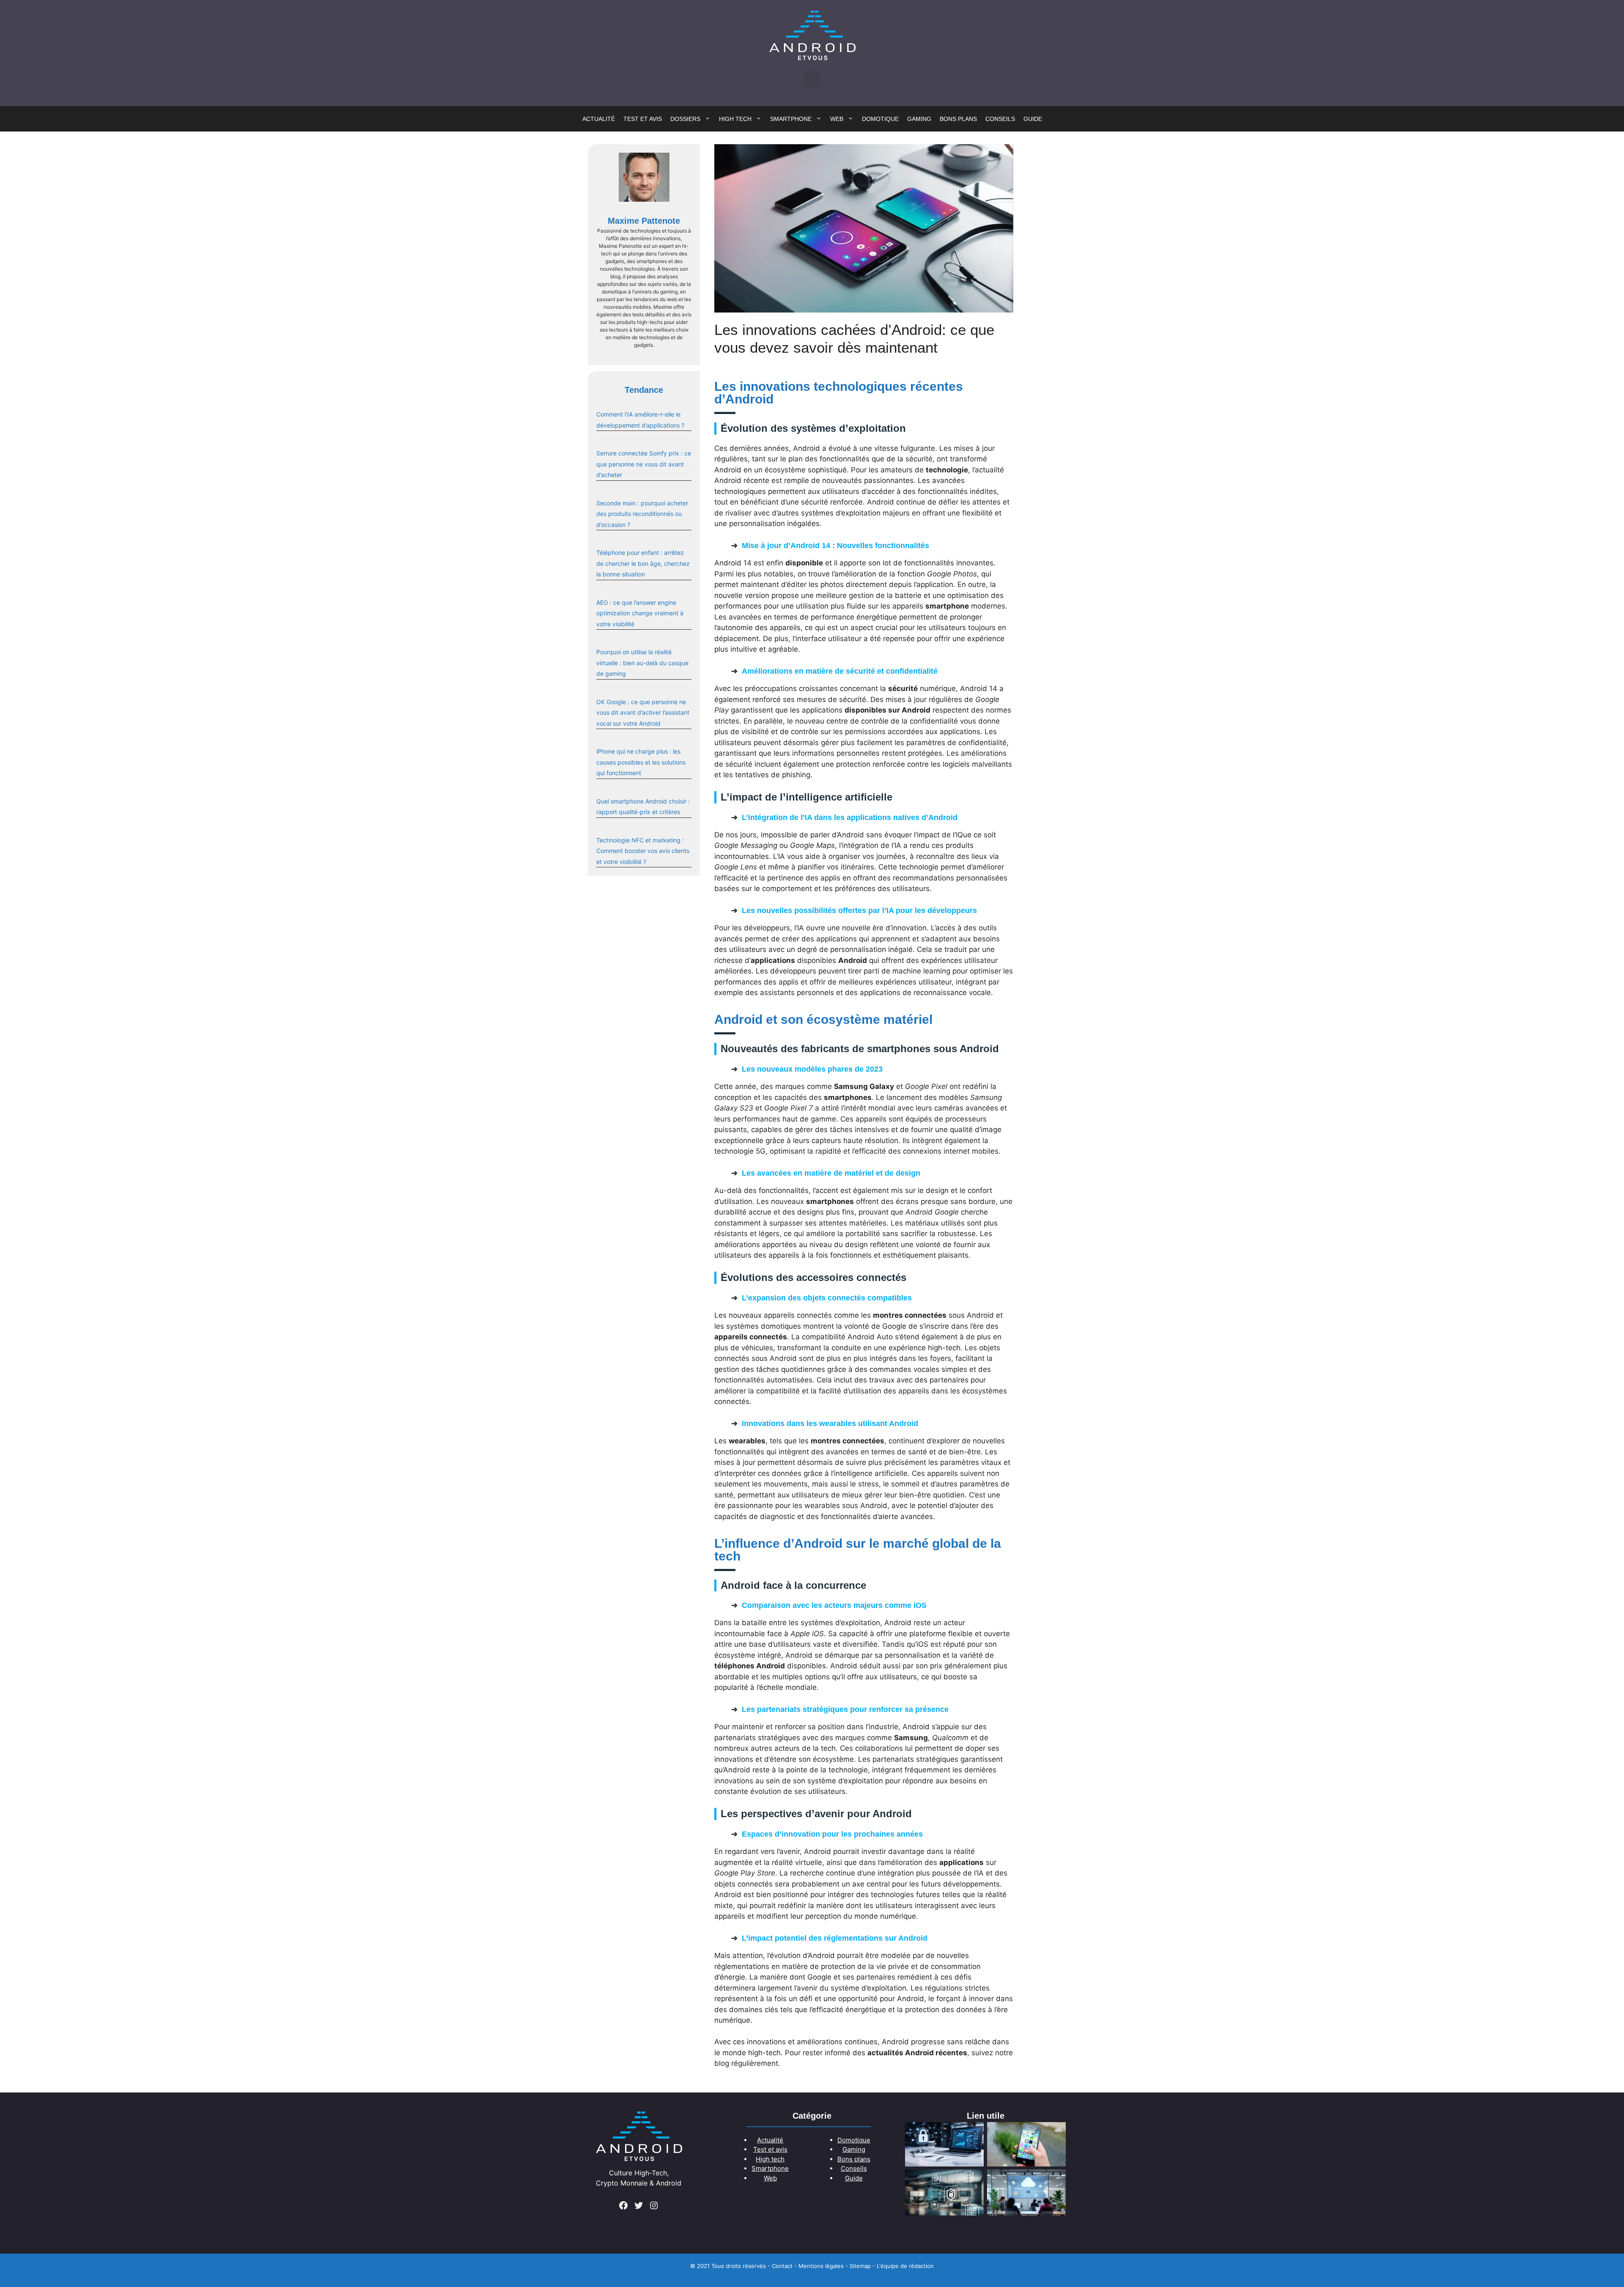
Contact (782, 2266)
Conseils (1000, 119)
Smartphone (791, 119)
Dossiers (685, 119)
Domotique (880, 119)
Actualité (599, 119)
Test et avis (643, 119)
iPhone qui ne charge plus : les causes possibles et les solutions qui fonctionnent (641, 762)
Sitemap (860, 2266)
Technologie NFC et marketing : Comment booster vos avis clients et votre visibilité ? (643, 851)
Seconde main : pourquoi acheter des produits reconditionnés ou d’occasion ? (642, 514)
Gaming (919, 119)
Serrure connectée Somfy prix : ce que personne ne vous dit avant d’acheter (644, 464)
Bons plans (958, 119)
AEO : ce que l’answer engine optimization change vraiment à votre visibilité (640, 613)
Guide (1033, 119)
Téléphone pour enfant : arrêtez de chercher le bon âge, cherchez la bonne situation (643, 563)
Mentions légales (821, 2266)
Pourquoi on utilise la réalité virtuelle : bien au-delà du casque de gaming (642, 663)
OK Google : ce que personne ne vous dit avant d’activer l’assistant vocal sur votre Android (643, 713)
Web (837, 119)
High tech (735, 119)
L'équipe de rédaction (905, 2266)
